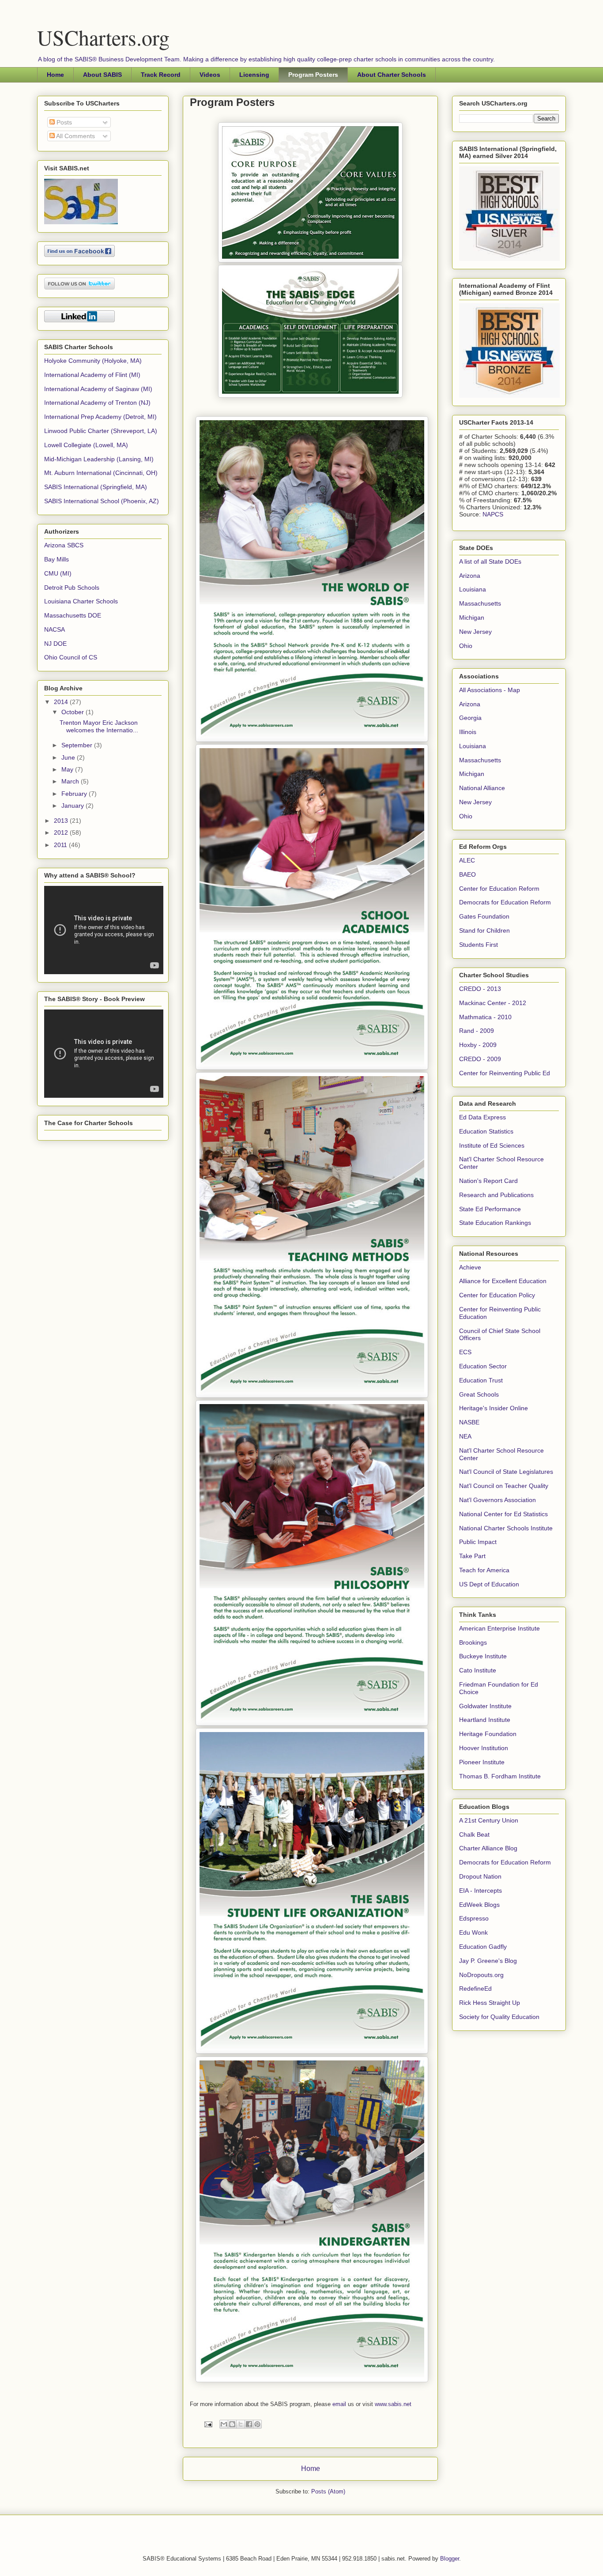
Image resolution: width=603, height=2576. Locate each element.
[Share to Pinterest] (257, 2424)
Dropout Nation (480, 1876)
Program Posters (313, 75)
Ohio (466, 646)
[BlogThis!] (232, 2424)
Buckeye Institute (483, 1656)
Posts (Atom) (328, 2491)
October (73, 712)
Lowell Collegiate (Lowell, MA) (86, 445)
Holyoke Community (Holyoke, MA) (93, 361)
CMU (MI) (58, 573)
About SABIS (102, 75)
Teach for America (484, 1570)
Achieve (470, 1267)
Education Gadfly (483, 1947)
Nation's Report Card (488, 1181)
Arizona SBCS (64, 545)
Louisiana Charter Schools (81, 601)
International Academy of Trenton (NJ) (97, 403)
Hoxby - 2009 (478, 1045)
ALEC (467, 860)
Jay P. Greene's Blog (488, 1961)
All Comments (75, 136)
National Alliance (482, 788)
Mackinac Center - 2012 (493, 1003)
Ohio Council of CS (71, 657)
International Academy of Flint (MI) (92, 375)
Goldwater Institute (485, 1706)
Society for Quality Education (499, 2017)
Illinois (468, 732)
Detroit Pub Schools (72, 588)
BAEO (467, 874)
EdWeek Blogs (479, 1905)
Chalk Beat (474, 1834)
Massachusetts (480, 603)
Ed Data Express (482, 1117)
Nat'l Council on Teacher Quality (504, 1486)
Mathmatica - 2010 (485, 1017)
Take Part (472, 1556)
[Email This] (224, 2424)
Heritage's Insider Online (494, 1408)
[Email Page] (208, 2424)
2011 (61, 845)
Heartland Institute (485, 1720)
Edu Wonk (473, 1932)
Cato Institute (478, 1670)
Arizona (470, 576)
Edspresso (474, 1918)
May (68, 769)
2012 (62, 832)
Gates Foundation (484, 916)
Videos (210, 75)
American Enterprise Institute (499, 1628)
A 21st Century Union (489, 1820)
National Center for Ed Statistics (503, 1514)
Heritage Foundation (488, 1734)
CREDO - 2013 (480, 989)
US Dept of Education (489, 1584)
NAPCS (493, 514)
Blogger (450, 2559)
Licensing (254, 75)
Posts (63, 122)
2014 (62, 702)
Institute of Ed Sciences (492, 1145)
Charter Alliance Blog (488, 1848)
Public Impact (478, 1542)
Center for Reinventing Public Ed (505, 1073)
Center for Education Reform (499, 889)
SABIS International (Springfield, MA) (96, 487)
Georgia (470, 718)
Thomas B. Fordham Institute (500, 1776)
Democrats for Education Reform (505, 902)
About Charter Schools (392, 75)
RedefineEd (475, 1988)
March (71, 781)
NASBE (469, 1422)
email (340, 2404)
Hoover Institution (484, 1748)
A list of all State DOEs (490, 561)
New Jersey (475, 632)
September (78, 745)
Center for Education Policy (497, 1295)
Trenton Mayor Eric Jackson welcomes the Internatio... (99, 726)
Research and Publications (496, 1195)
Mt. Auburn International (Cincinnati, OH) (101, 473)
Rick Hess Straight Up (490, 2003)
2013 (62, 821)
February (75, 794)
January (73, 806)
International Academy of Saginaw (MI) (98, 389)
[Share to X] (241, 2424)
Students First (479, 945)
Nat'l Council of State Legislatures (506, 1472)
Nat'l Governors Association (497, 1500)
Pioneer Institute (482, 1762)
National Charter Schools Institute (506, 1528)
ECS (465, 1352)
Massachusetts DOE (73, 615)
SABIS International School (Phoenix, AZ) (102, 501)
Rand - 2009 (477, 1031)
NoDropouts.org (481, 1975)
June (69, 757)
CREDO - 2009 (480, 1059)
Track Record (161, 75)
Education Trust (481, 1380)
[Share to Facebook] (249, 2424)
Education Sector (483, 1366)
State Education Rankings (495, 1223)
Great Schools (479, 1394)
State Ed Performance (490, 1209)
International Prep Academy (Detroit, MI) (100, 417)
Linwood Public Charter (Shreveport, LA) (101, 431)
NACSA (55, 629)
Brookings (473, 1642)
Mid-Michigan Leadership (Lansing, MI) (99, 459)
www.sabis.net (393, 2404)
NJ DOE (55, 644)
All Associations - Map (490, 690)
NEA (465, 1436)
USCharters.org (103, 37)
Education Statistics (486, 1131)
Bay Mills (57, 559)
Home (55, 75)
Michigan (472, 618)
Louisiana (473, 589)
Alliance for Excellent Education (503, 1281)
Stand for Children (484, 930)
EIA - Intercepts (481, 1891)
